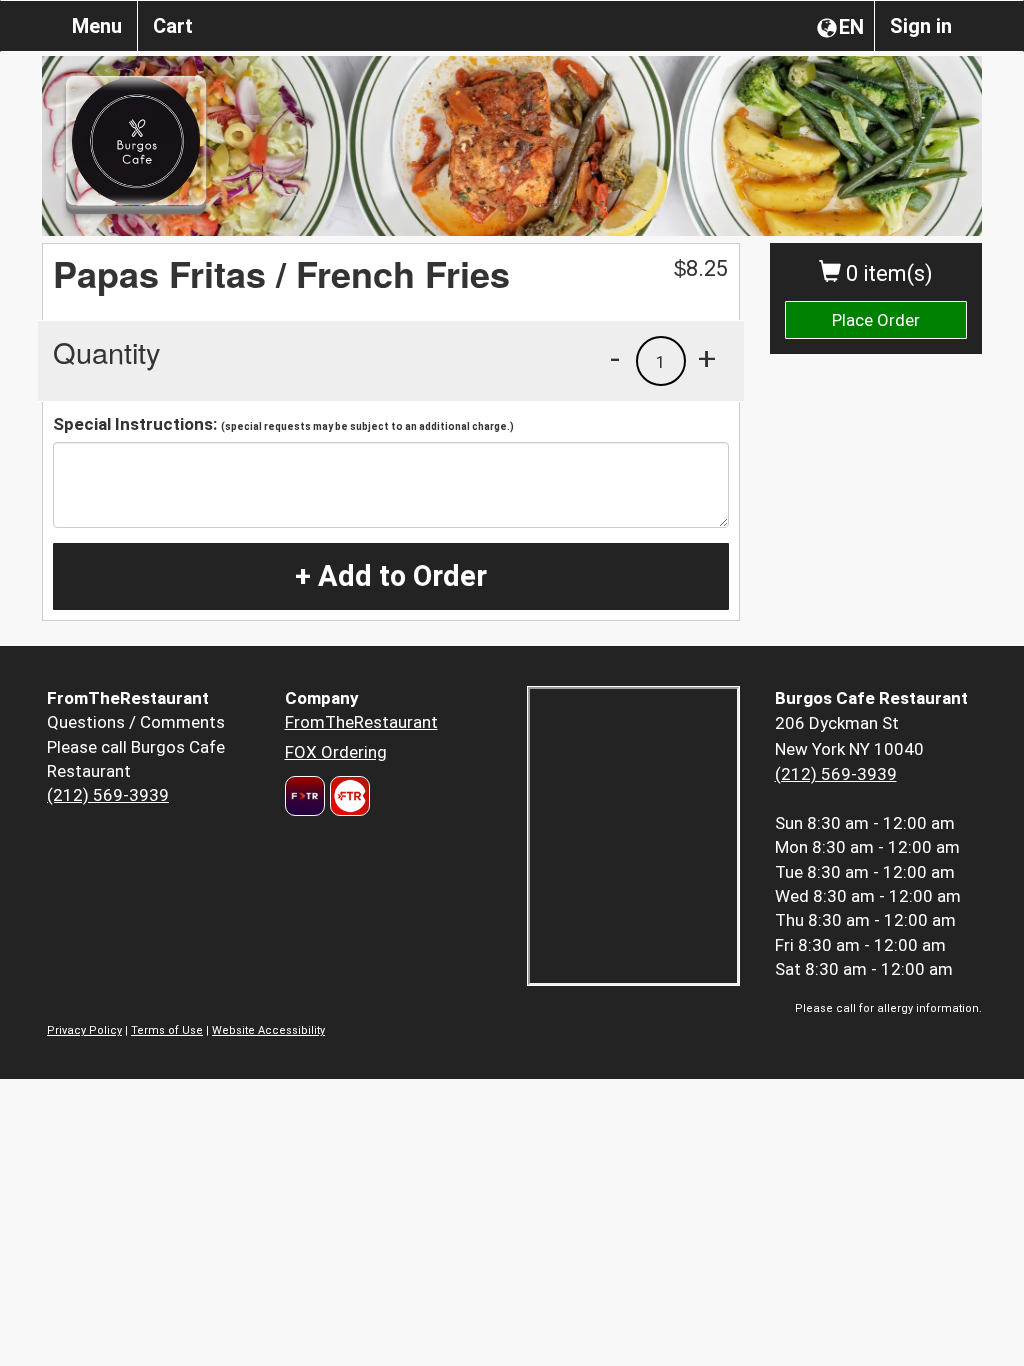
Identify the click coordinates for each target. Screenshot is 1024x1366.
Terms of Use (167, 1030)
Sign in (921, 26)
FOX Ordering (336, 752)
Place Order (876, 320)
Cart (173, 26)
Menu (97, 26)
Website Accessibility (268, 1030)
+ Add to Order (391, 576)
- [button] (615, 358)
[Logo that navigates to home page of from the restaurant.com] (305, 796)
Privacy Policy (84, 1030)
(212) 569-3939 (108, 795)
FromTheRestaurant (361, 722)
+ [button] (707, 358)
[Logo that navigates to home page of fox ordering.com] (347, 796)
